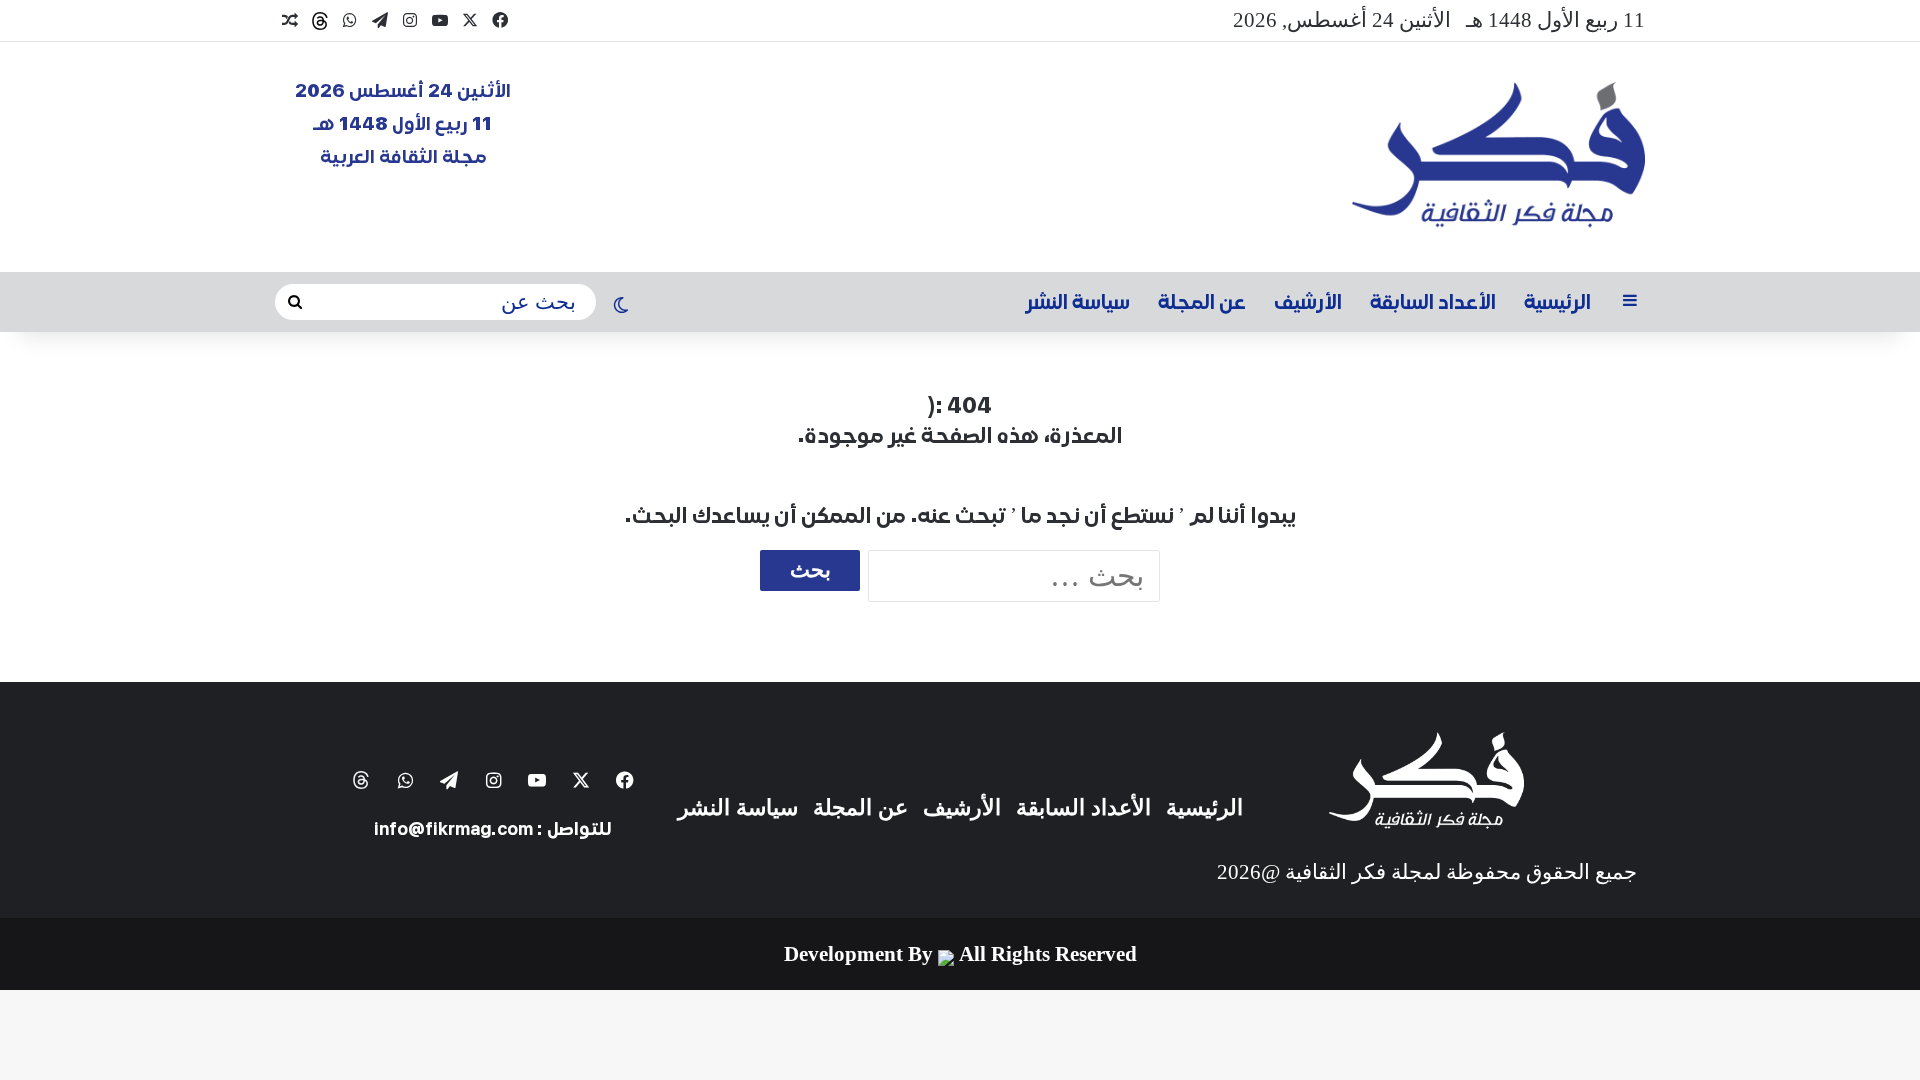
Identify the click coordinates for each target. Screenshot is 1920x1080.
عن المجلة (1202, 302)
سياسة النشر (1078, 302)
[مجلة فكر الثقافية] (1498, 157)
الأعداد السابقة (1433, 302)
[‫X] (470, 20)
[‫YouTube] (440, 20)
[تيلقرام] (380, 20)
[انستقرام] (410, 20)
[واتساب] (350, 20)
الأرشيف (1308, 302)
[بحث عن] (295, 302)
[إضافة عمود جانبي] (1630, 302)
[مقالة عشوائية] (290, 21)
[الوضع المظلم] (621, 307)
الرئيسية (1557, 302)
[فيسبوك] (500, 20)
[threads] (320, 21)
